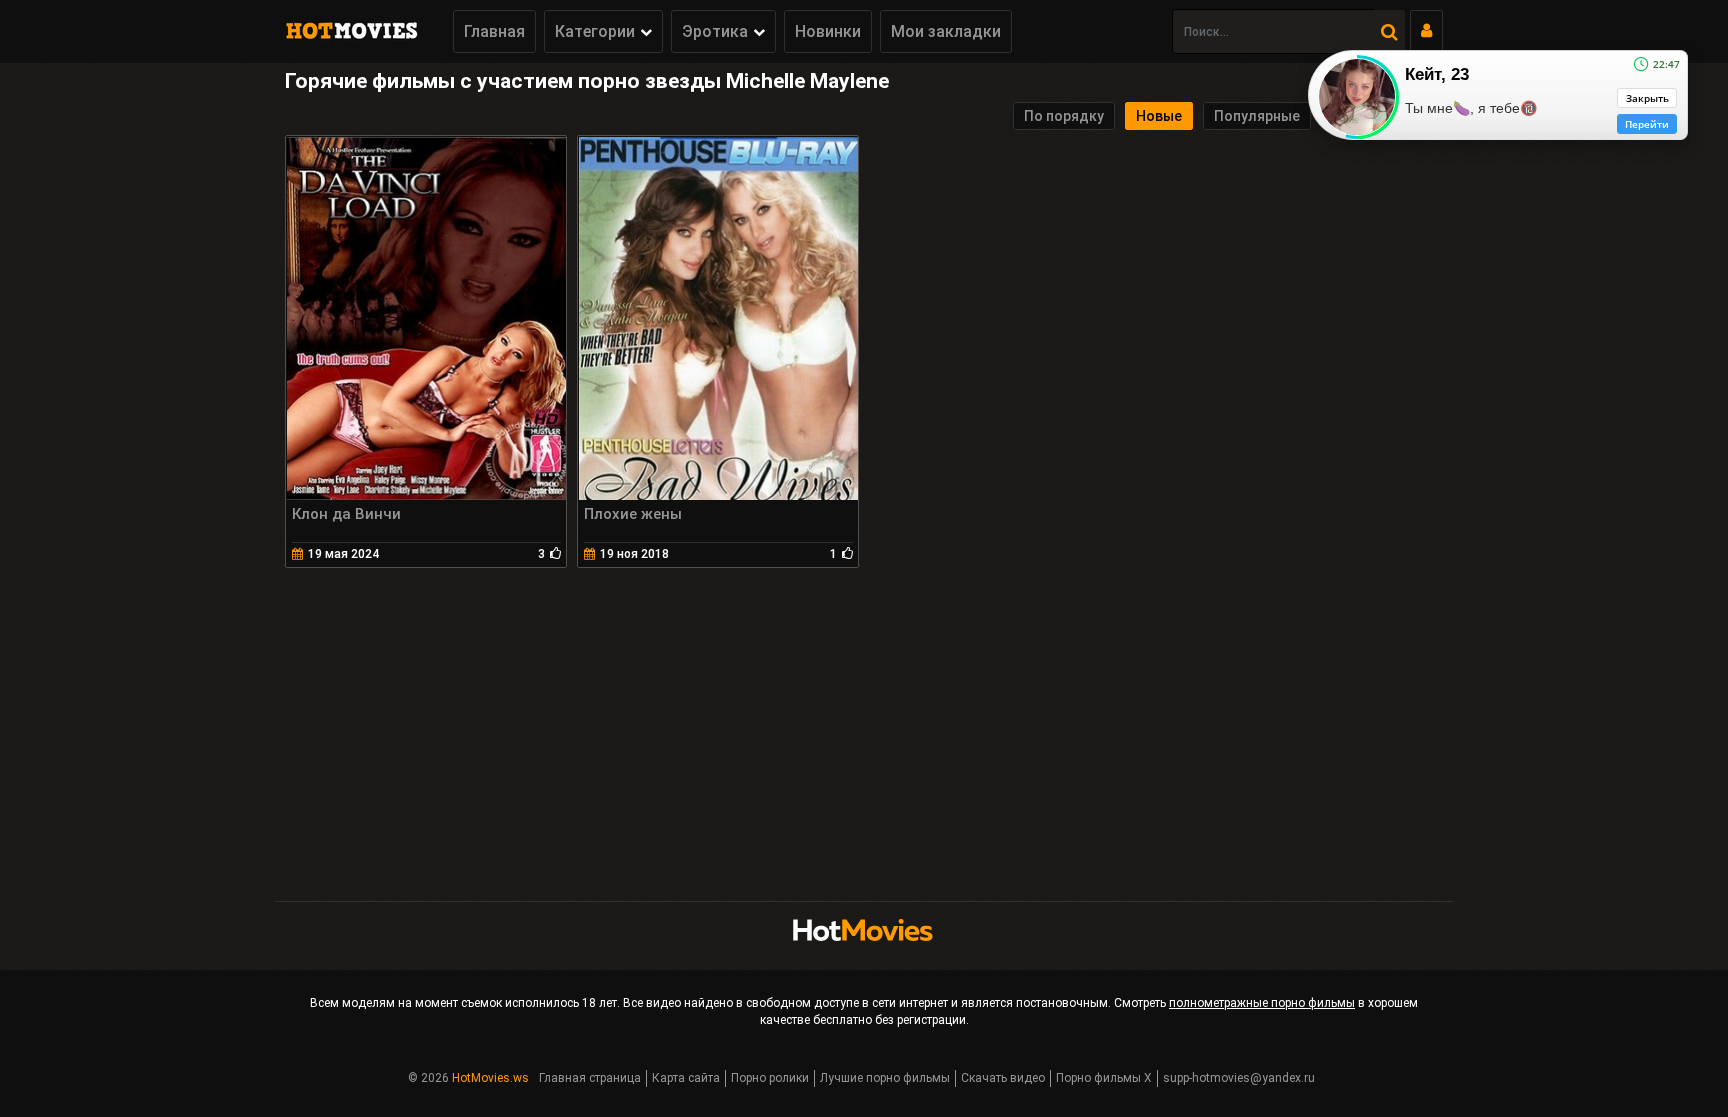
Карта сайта (686, 1078)
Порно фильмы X (1104, 1078)
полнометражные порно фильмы (1262, 1003)
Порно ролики (770, 1078)
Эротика (715, 31)
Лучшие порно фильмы (885, 1078)
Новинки (828, 31)
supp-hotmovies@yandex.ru (1239, 1078)
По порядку (1064, 116)
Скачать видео (1003, 1078)
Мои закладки (946, 31)
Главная (494, 31)
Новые (1159, 116)
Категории (595, 31)
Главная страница (590, 1078)
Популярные (1257, 116)
